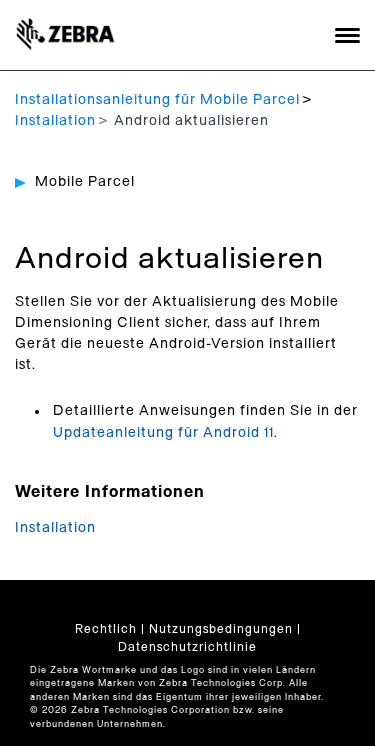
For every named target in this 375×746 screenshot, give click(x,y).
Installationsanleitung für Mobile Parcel (157, 100)
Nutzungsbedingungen (221, 629)
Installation (55, 121)
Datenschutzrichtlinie (187, 647)
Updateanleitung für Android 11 (163, 433)
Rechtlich (106, 629)
